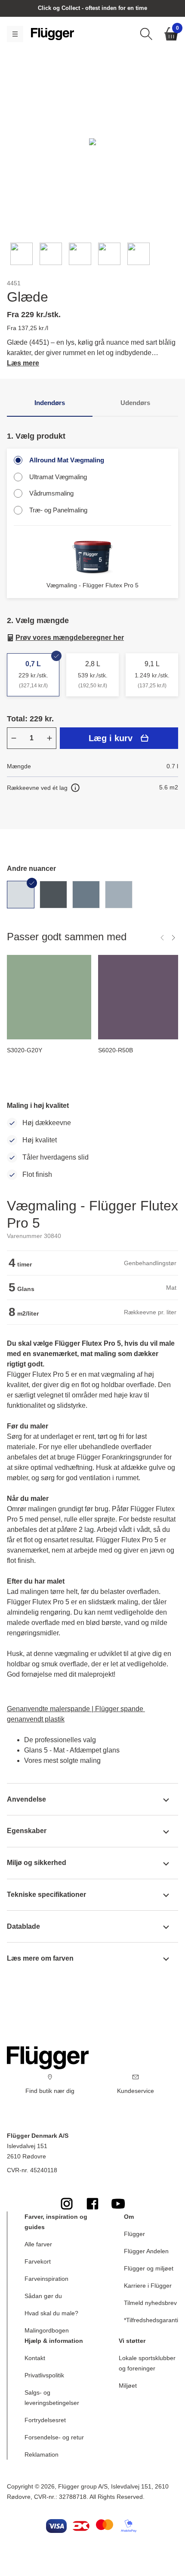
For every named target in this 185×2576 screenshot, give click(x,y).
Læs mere (23, 363)
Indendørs (50, 403)
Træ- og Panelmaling (58, 510)
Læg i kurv (111, 738)
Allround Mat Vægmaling (67, 460)
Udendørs (135, 403)
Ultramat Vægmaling (58, 477)
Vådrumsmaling (51, 493)
